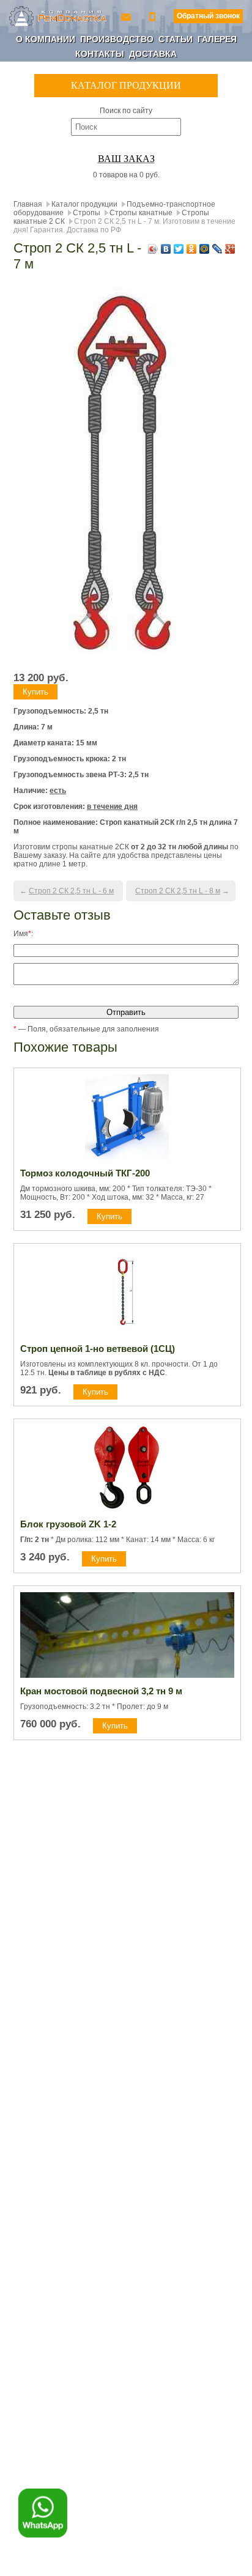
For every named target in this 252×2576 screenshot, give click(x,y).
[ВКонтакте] (166, 249)
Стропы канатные (141, 213)
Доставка (153, 54)
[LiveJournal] (217, 249)
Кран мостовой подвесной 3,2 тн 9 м (101, 1691)
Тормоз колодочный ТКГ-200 (85, 1173)
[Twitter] (179, 249)
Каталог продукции (84, 204)
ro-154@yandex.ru (127, 16)
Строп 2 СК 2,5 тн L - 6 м (71, 891)
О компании (46, 39)
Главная (28, 204)
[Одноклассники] (192, 249)
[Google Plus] (230, 249)
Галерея (217, 39)
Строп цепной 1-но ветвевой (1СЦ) (98, 1349)
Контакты (100, 54)
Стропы (87, 213)
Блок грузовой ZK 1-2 (68, 1524)
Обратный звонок (208, 16)
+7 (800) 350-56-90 (154, 16)
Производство (117, 39)
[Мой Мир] (205, 249)
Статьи (176, 39)
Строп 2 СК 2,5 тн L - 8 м (178, 891)
